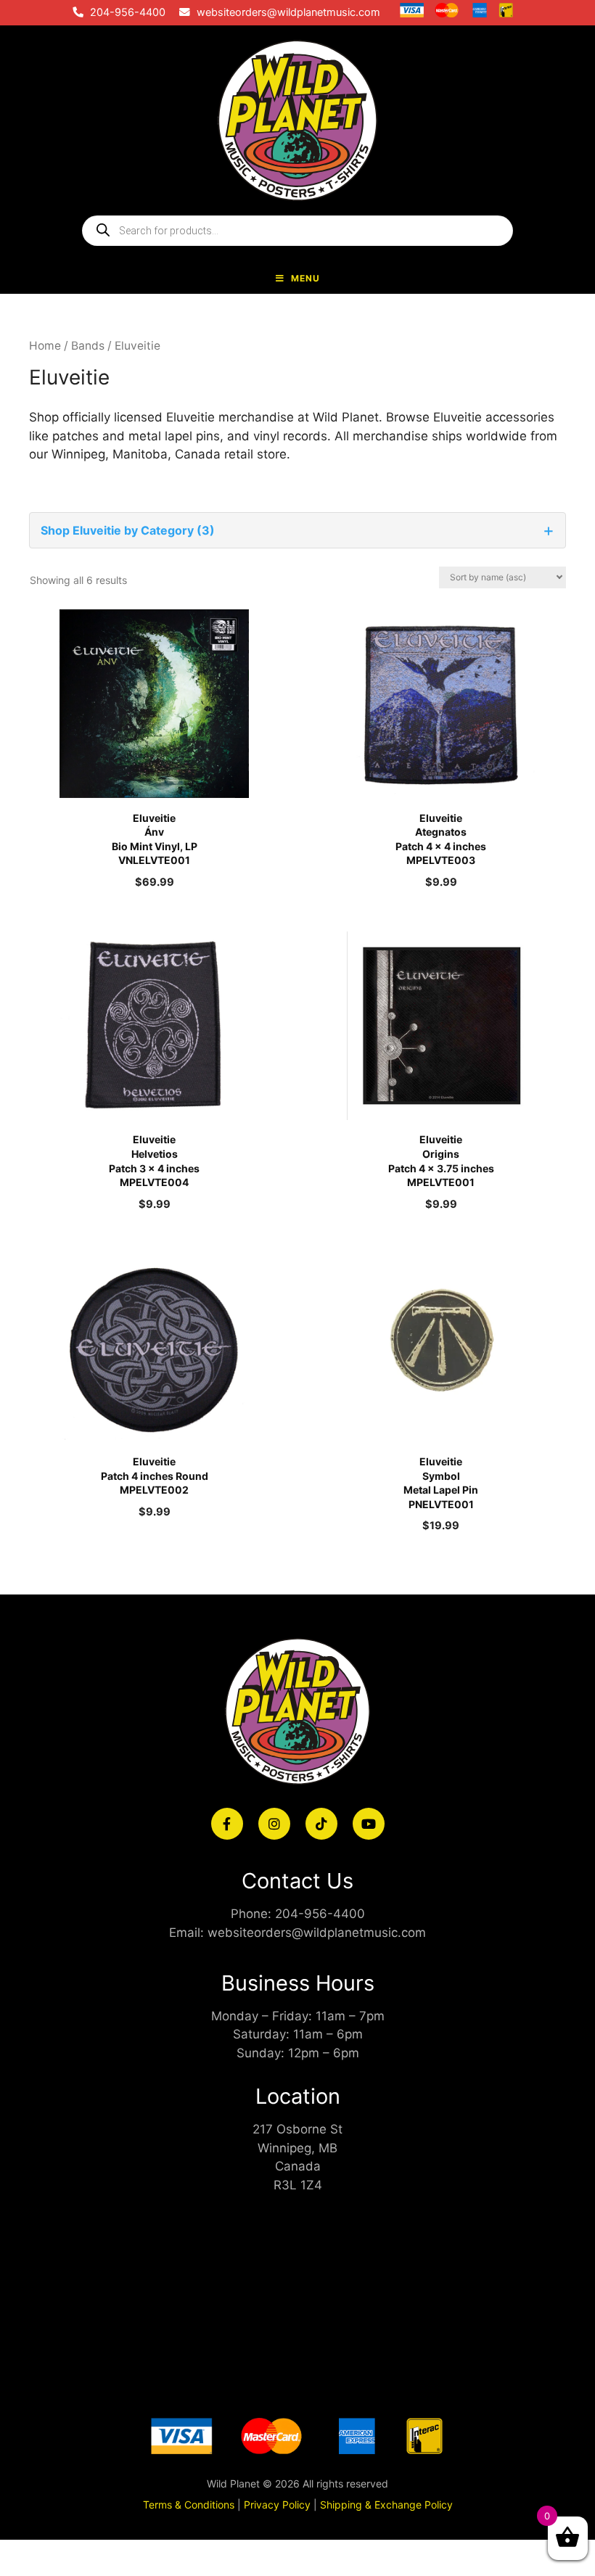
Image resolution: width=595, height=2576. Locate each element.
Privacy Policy (277, 2505)
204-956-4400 (128, 12)
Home (45, 346)
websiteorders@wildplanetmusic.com (288, 12)
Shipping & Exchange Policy (386, 2505)
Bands (88, 346)
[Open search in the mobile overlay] (297, 231)
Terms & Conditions (189, 2505)
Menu (305, 278)
